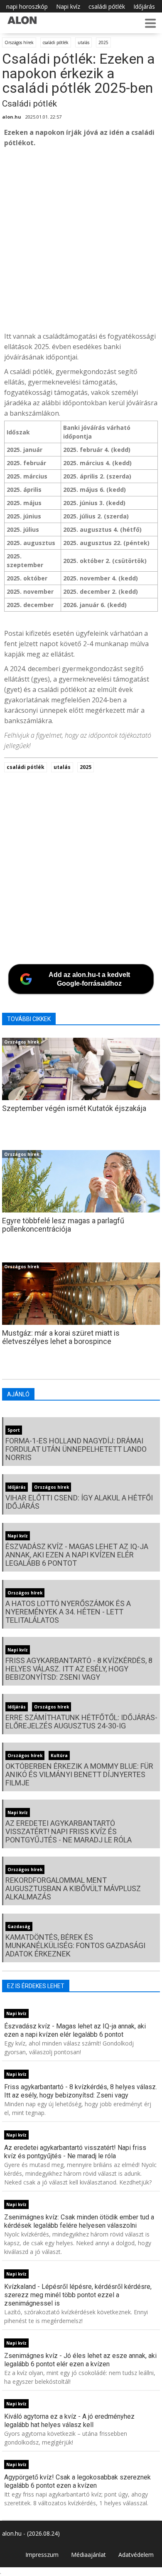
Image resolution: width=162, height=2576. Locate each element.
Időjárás (144, 6)
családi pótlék (107, 6)
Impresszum (42, 2555)
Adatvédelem (136, 2555)
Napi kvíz (68, 6)
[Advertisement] (81, 240)
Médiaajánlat (88, 2555)
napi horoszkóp (27, 6)
